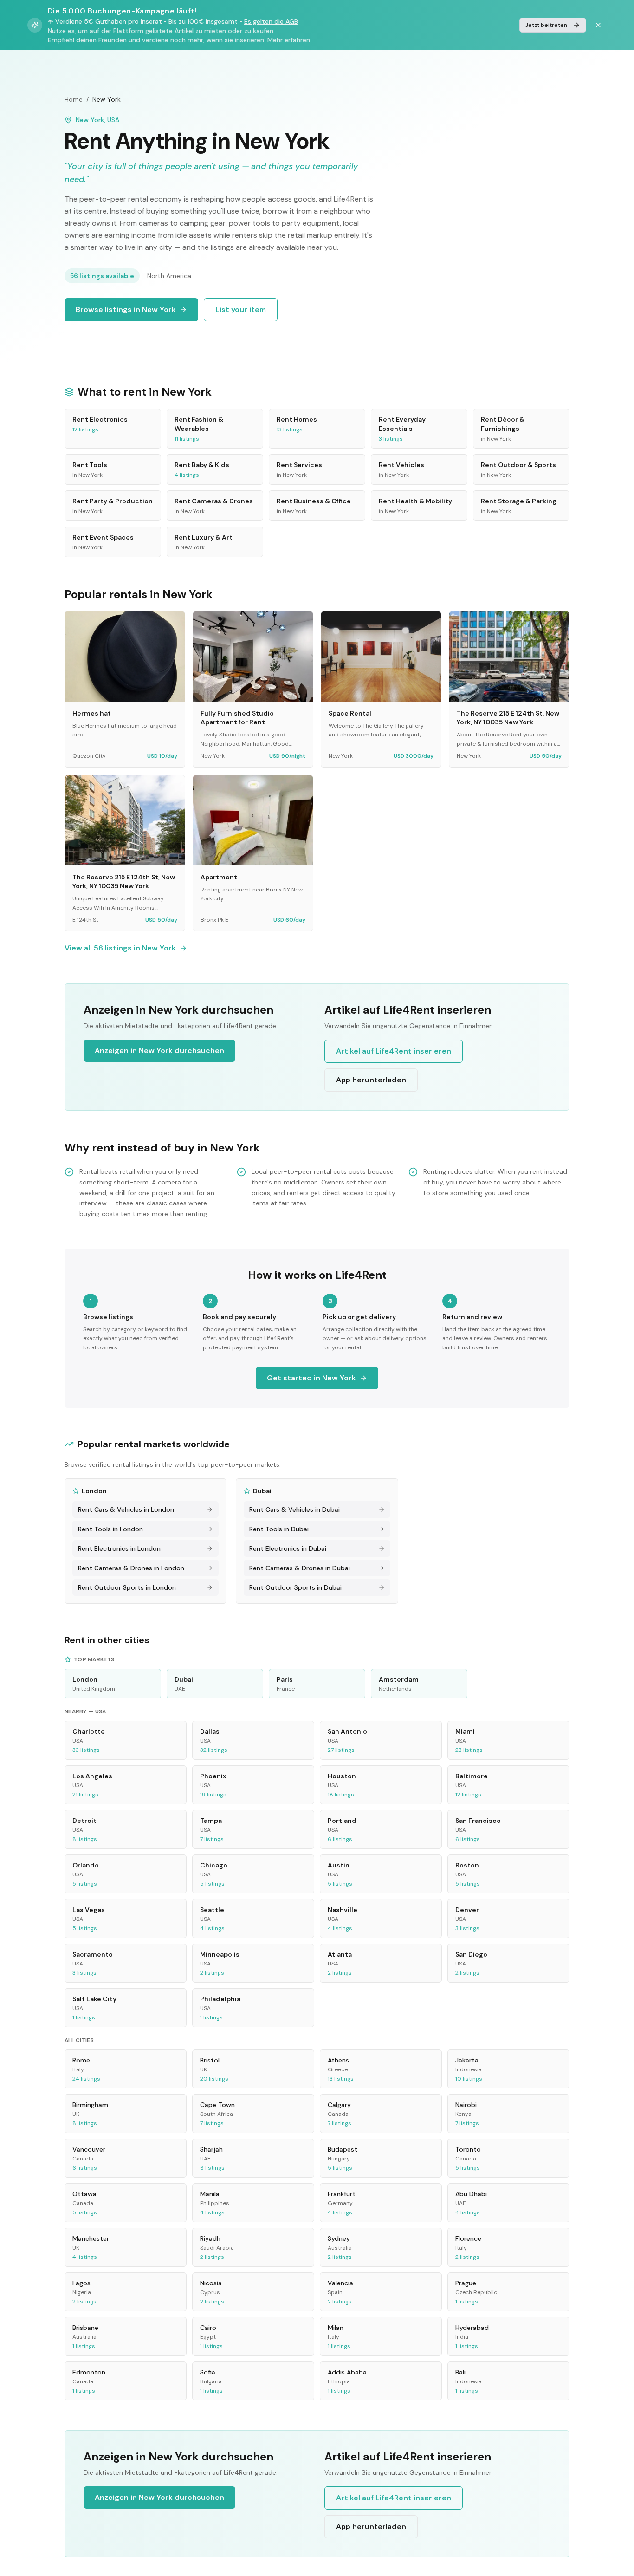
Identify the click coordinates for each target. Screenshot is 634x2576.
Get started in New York (311, 1378)
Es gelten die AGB (271, 21)
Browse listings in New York (126, 309)
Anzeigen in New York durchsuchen (159, 1051)
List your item (241, 309)
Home (74, 99)
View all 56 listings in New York (120, 948)
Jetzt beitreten (546, 25)
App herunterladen (371, 1080)
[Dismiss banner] (598, 25)
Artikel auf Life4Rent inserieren (394, 1051)
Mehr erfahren (289, 40)
